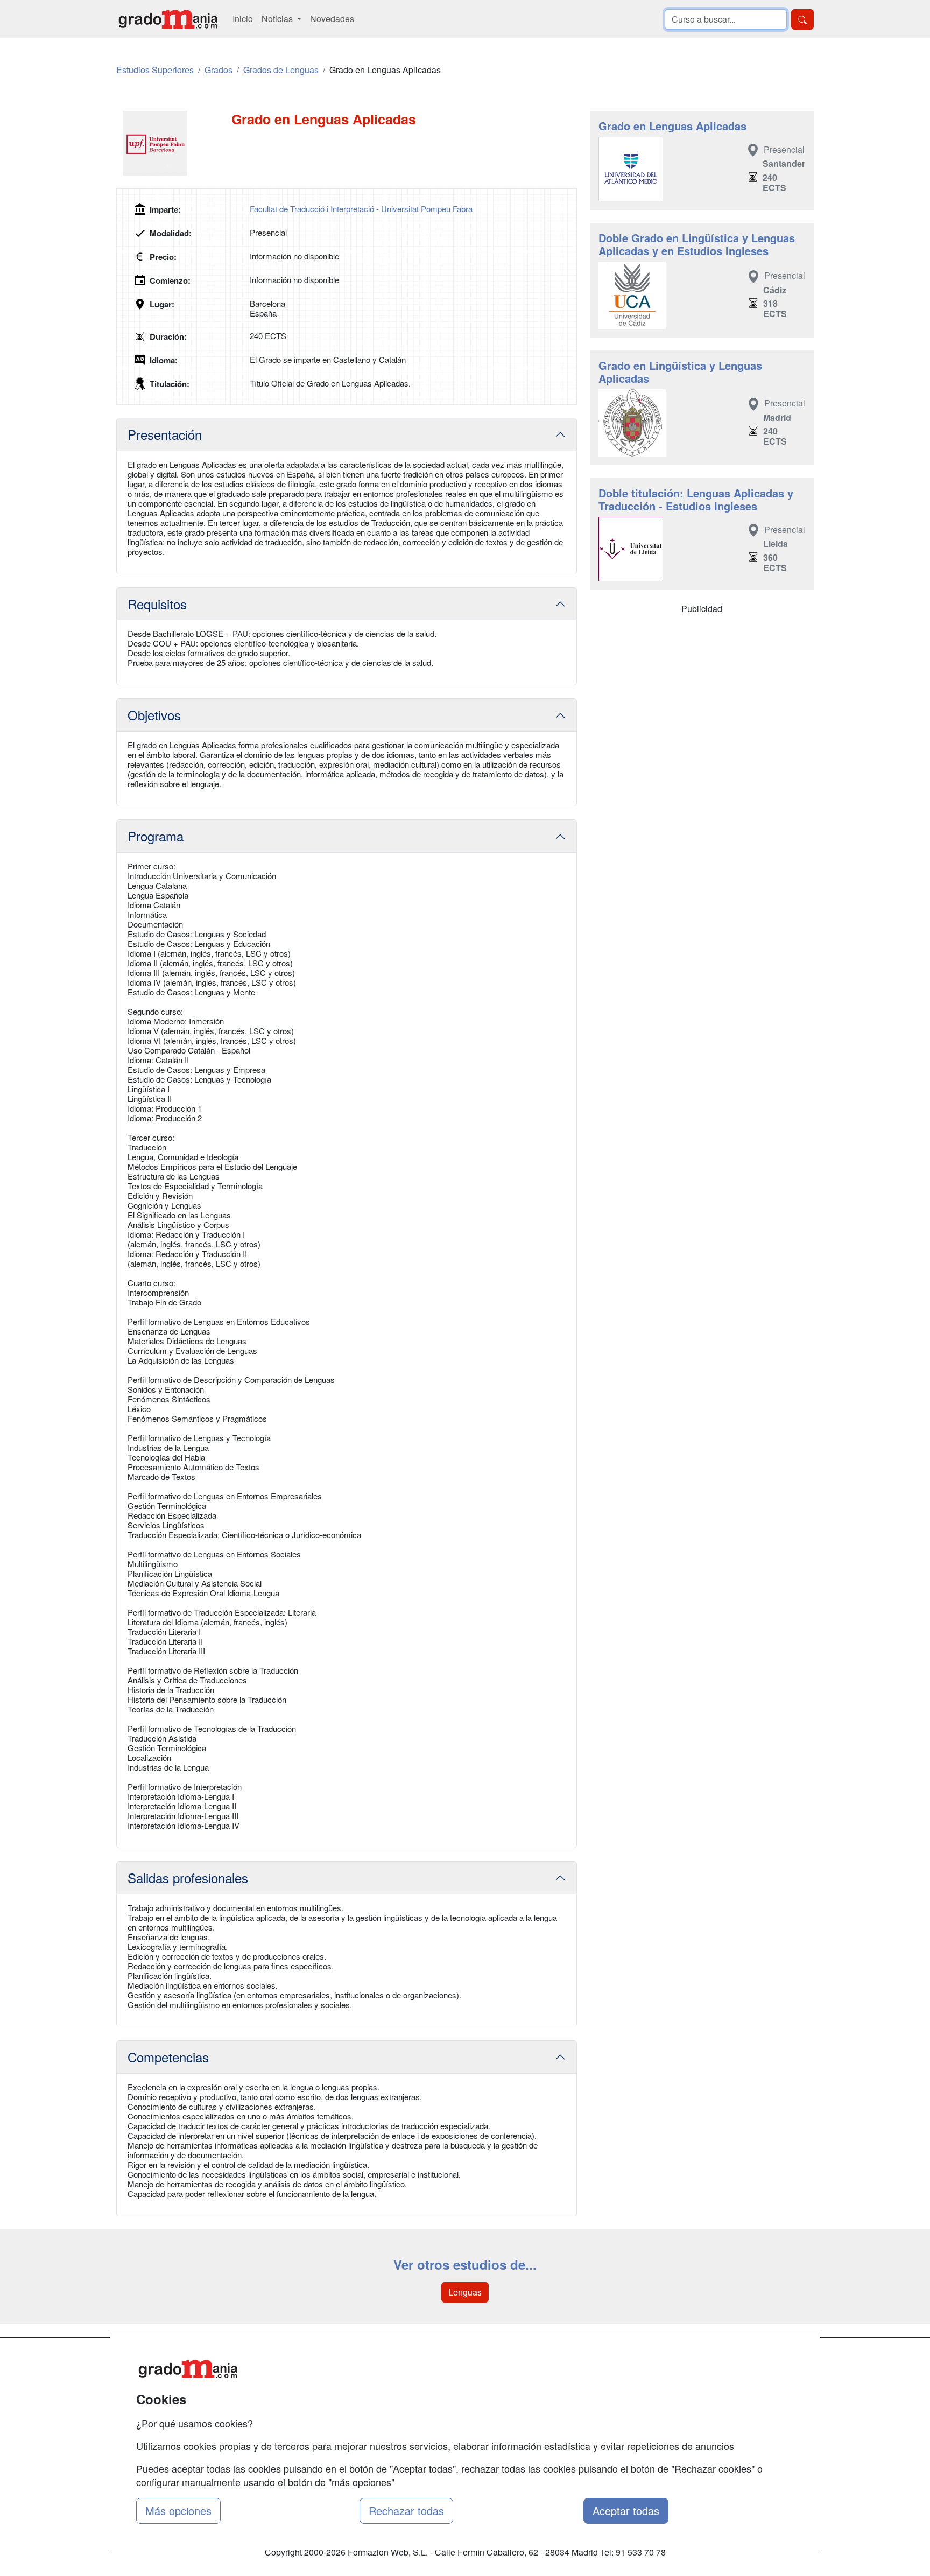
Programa (156, 836)
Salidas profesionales (188, 1877)
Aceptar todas (626, 2511)
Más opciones (178, 2511)
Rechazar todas (406, 2511)
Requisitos (157, 604)
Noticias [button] (278, 19)
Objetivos (154, 715)
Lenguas (465, 2292)
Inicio (243, 19)
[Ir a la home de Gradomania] (168, 19)
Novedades (332, 19)
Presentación (165, 434)
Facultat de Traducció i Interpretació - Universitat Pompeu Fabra (361, 209)
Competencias (168, 2057)
